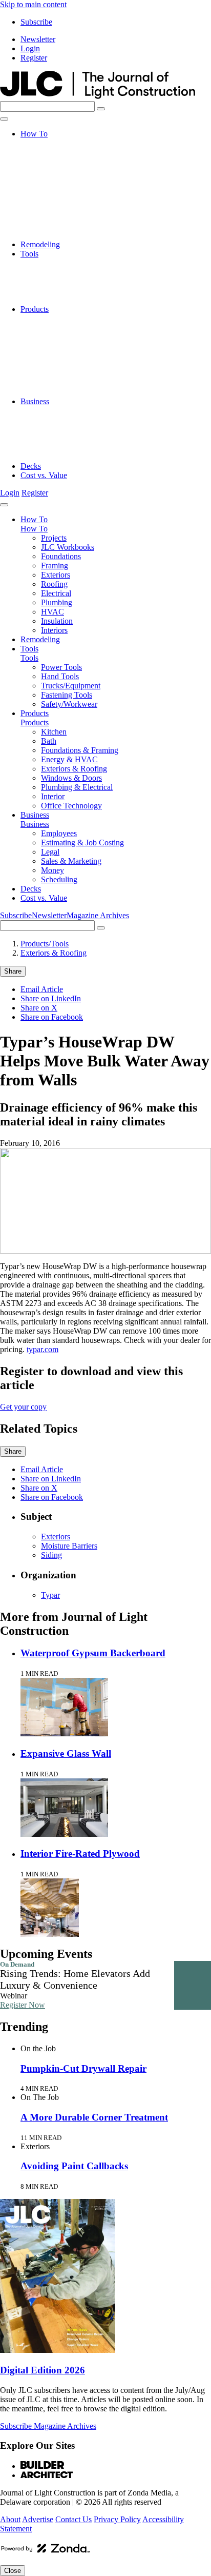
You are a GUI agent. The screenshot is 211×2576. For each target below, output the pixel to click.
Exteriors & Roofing (74, 355)
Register (34, 58)
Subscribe (36, 22)
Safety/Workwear (69, 300)
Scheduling (59, 457)
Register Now (23, 2005)
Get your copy (23, 1407)
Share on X (39, 1008)
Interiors (54, 235)
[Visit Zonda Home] (46, 2552)
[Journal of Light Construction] (98, 96)
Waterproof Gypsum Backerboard (93, 1653)
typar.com (43, 1349)
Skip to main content (33, 4)
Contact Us (73, 2519)
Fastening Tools (67, 291)
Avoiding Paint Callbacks (74, 2166)
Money (52, 448)
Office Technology (71, 392)
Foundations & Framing (80, 337)
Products (35, 309)
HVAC (52, 217)
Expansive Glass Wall (66, 1753)
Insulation (57, 226)
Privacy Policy (117, 2519)
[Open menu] (4, 119)
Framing (55, 171)
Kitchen (54, 318)
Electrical (56, 198)
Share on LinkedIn (51, 998)
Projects (54, 143)
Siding (51, 1555)
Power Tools (61, 263)
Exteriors (56, 180)
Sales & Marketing (71, 438)
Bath (49, 328)
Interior (53, 383)
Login (30, 48)
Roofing (54, 189)
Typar (50, 1595)
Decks (31, 466)
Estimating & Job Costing (82, 420)
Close (13, 2571)
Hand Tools (60, 272)
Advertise (38, 2519)
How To (34, 134)
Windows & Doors (71, 364)
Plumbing (57, 207)
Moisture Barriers (69, 1546)
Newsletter (38, 39)
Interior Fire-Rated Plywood (80, 1854)
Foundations (61, 161)
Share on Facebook (52, 1017)
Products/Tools (45, 944)
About (10, 2519)
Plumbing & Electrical (77, 374)
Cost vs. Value (44, 475)
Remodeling (40, 244)
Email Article (42, 989)
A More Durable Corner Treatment (94, 2117)
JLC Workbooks (68, 152)
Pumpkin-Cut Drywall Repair (83, 2068)
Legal (50, 429)
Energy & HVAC (69, 346)
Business (35, 401)
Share (13, 971)
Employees (59, 411)
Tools (29, 254)
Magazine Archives (98, 915)
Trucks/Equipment (71, 281)
